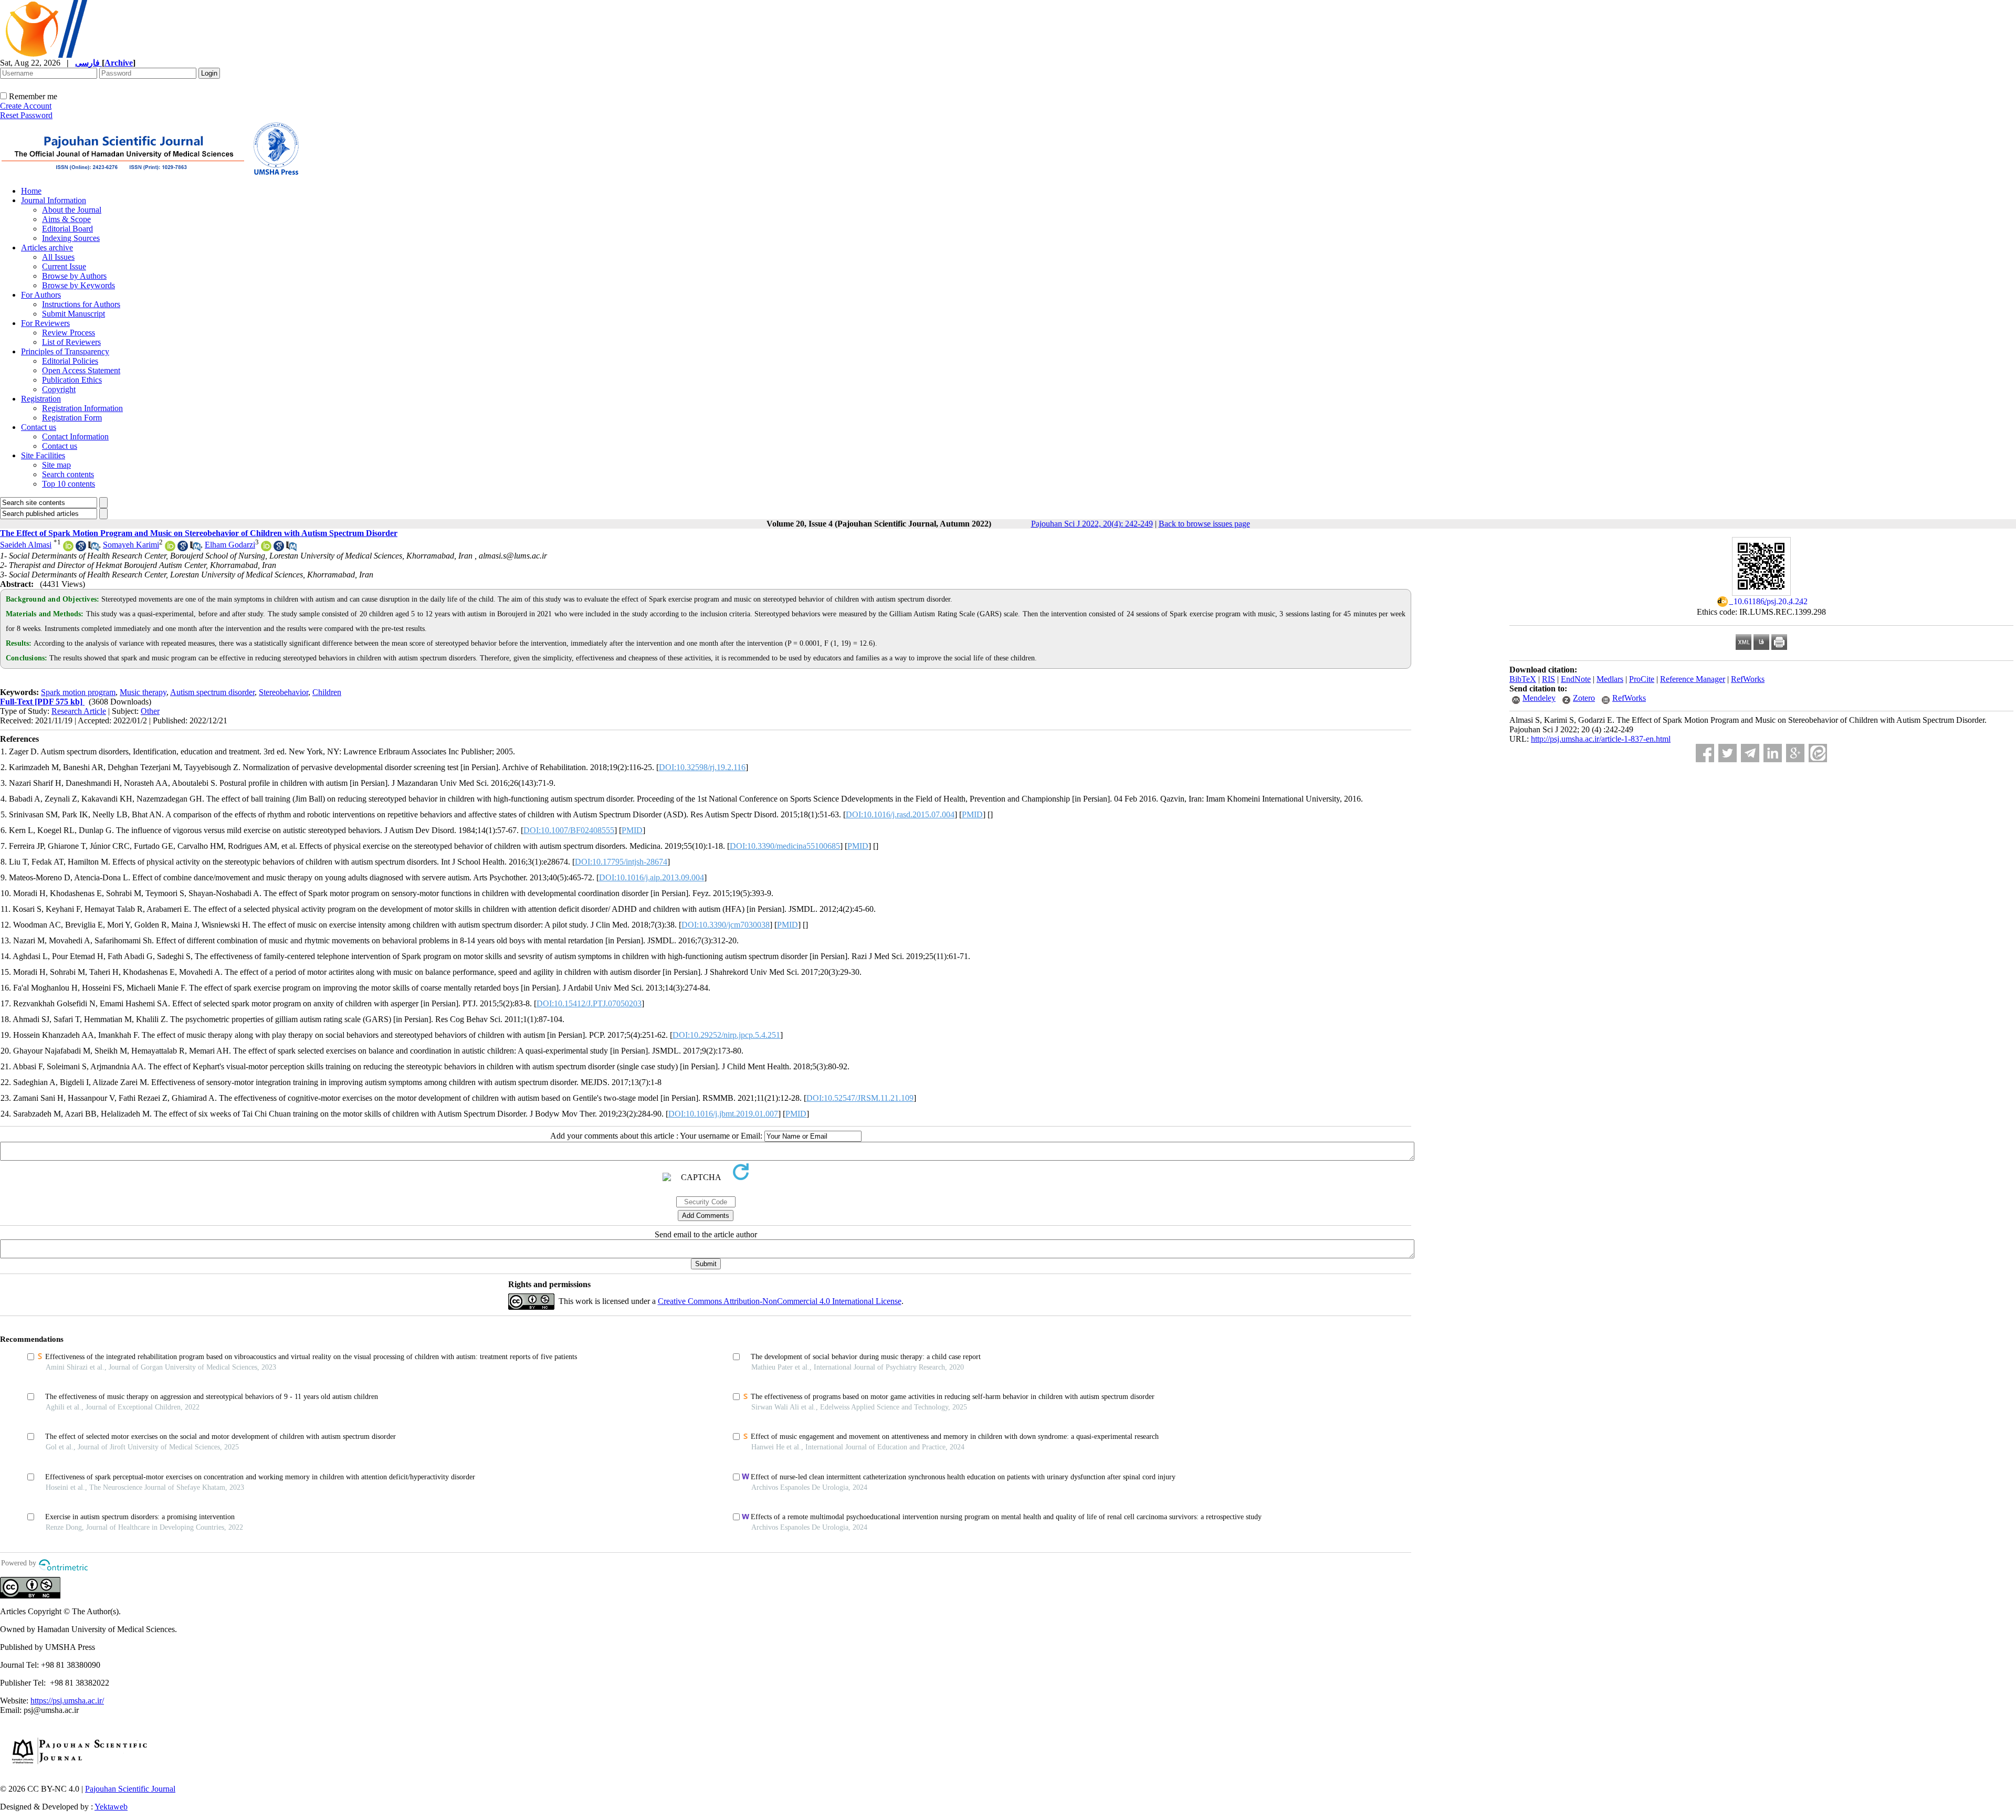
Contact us (39, 427)
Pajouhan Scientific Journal (130, 1789)
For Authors (41, 295)
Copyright (59, 389)
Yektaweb (111, 1807)
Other (150, 711)
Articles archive (47, 248)
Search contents (68, 474)
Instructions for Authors (81, 304)
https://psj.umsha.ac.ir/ (67, 1701)
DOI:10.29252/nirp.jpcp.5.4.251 (726, 1035)
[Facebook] (1705, 753)
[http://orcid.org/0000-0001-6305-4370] (170, 548)
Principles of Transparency (65, 351)
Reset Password (26, 115)
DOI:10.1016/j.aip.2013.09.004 (652, 877)
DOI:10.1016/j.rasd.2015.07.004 (900, 814)
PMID (972, 814)
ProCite (1642, 679)
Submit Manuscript (73, 314)
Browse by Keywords (78, 285)
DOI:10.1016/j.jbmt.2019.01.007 (723, 1114)
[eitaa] (1818, 753)
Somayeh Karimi (131, 545)
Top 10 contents (69, 484)
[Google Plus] (1795, 753)
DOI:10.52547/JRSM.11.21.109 (860, 1098)
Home (31, 191)
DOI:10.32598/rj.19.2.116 (702, 767)
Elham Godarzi (230, 545)
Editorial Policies (70, 361)
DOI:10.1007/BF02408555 (569, 830)
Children (327, 692)
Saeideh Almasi (26, 545)
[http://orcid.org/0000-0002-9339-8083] (68, 548)
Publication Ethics (72, 380)
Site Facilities (43, 455)
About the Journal (72, 210)
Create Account (26, 106)
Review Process (69, 333)
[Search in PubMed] (93, 548)
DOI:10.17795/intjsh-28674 (621, 862)
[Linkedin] (1773, 753)
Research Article (79, 711)
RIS (1548, 679)
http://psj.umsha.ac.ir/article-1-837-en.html (1601, 739)
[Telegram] (1750, 753)
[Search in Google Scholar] (81, 548)
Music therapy (143, 692)
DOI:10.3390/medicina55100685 (785, 846)
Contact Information (75, 436)
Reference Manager (1693, 679)
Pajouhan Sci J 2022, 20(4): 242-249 (1092, 524)
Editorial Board (67, 229)
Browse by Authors (74, 276)
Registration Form (72, 418)
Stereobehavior (283, 692)
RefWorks (1748, 679)
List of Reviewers (71, 342)
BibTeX (1523, 679)
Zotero (1584, 698)
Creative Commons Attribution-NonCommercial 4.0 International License (780, 1301)
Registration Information (82, 408)
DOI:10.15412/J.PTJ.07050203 (589, 1003)
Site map (56, 465)
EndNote (1576, 679)
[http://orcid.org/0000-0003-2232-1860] (266, 548)
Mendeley (1539, 698)
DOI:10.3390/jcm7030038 (726, 925)
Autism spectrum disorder (212, 692)
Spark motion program (78, 692)
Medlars (1610, 679)
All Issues (58, 257)
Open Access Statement (81, 370)
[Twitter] (1728, 753)
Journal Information (54, 200)
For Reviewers (45, 323)
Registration (41, 399)
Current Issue (64, 266)
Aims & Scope (66, 219)
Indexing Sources (71, 238)
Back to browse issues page (1204, 524)
